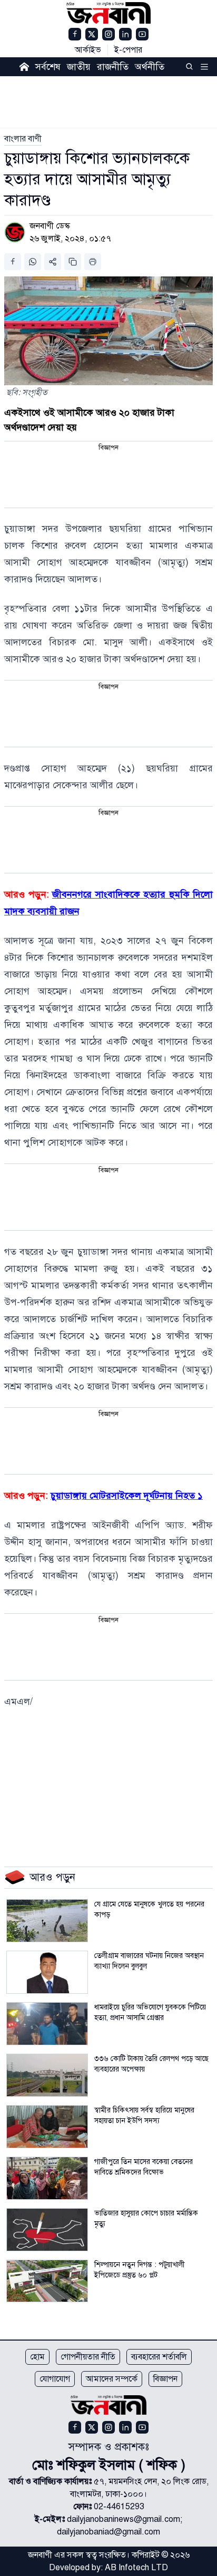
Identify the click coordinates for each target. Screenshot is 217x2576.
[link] (23, 139)
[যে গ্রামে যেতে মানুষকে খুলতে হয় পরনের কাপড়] (47, 1921)
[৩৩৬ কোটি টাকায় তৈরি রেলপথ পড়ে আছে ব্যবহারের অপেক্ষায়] (47, 2075)
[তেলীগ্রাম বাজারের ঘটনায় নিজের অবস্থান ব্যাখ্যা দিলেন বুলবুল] (47, 1972)
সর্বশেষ (48, 67)
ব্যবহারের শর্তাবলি (159, 2357)
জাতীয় (79, 67)
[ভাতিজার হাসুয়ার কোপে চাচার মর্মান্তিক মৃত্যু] (47, 2230)
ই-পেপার (128, 50)
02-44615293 (119, 2507)
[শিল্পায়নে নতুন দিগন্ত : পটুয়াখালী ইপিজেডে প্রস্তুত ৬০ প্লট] (47, 2281)
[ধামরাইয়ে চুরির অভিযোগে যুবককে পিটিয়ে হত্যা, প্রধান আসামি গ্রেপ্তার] (47, 2024)
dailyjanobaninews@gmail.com (124, 2519)
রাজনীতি (113, 67)
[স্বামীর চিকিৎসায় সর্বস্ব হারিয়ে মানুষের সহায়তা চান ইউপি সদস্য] (47, 2127)
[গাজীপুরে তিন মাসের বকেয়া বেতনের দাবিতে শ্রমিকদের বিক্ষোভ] (47, 2178)
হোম (37, 2357)
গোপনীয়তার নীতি (88, 2357)
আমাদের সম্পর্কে (112, 2379)
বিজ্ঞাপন (165, 2379)
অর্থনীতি (150, 67)
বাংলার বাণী (23, 139)
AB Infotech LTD (136, 2568)
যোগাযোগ (55, 2379)
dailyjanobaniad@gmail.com (108, 2532)
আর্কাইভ (88, 50)
